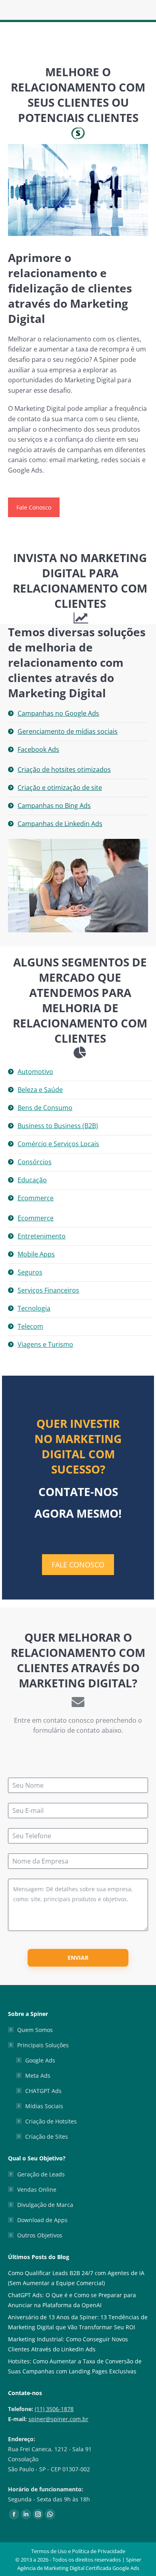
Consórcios (35, 1162)
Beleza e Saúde (40, 1090)
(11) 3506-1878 (54, 2409)
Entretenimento (42, 1236)
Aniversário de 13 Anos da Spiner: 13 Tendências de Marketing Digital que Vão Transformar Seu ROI (78, 2322)
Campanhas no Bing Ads (54, 806)
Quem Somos (35, 2030)
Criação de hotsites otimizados (64, 769)
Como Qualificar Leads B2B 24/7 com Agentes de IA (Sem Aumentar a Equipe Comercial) (76, 2278)
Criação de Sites (47, 2137)
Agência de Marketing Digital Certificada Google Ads (78, 2568)
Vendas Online (37, 2189)
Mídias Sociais (44, 2106)
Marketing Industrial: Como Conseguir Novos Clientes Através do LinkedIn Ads (68, 2344)
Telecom (30, 1326)
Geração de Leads (41, 2174)
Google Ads (40, 2060)
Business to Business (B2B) (58, 1126)
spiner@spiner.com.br (58, 2419)
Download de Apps (42, 2220)
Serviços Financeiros (48, 1290)
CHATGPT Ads (43, 2091)
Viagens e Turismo (45, 1344)
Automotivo (35, 1072)
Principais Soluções (43, 2045)
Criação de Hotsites (51, 2121)
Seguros (30, 1272)
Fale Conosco (34, 507)
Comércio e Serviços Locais (58, 1144)
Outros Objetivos (40, 2235)
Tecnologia (34, 1308)
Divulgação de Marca (45, 2205)
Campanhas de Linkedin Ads (60, 824)
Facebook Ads (38, 749)
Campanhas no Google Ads (58, 713)
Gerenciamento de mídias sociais (68, 731)
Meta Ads (38, 2076)
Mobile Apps (36, 1254)
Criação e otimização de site (60, 788)
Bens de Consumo (45, 1108)
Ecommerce (36, 1198)
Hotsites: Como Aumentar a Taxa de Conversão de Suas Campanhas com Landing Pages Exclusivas (75, 2366)
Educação (32, 1180)
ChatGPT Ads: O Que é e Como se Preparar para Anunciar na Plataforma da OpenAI (72, 2300)
